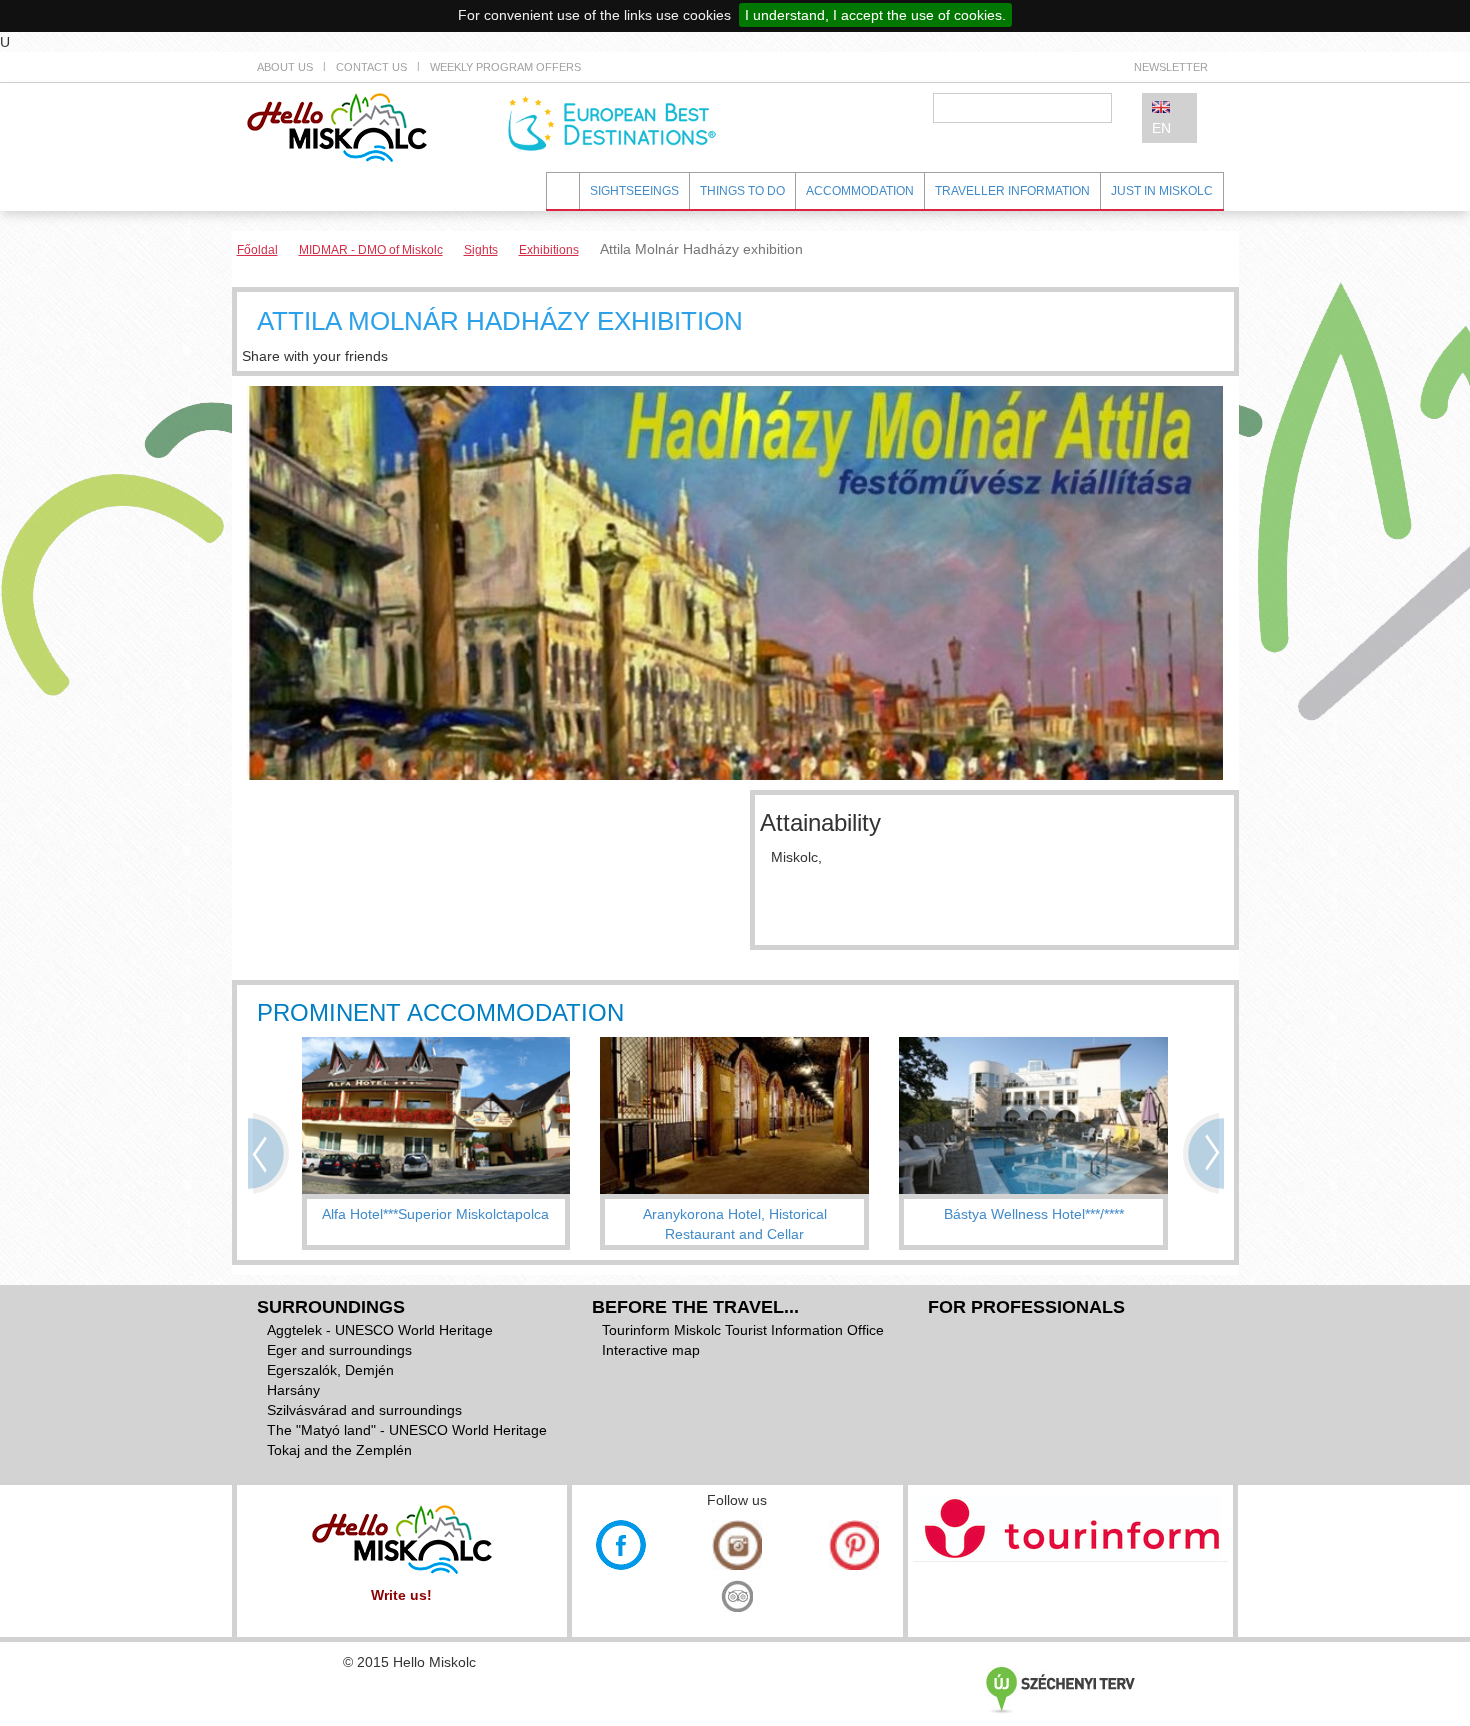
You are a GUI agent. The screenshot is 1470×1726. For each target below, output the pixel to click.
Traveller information (1012, 191)
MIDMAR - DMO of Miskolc (371, 250)
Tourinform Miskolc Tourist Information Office (743, 1330)
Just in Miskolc (1162, 191)
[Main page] (337, 126)
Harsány (293, 1390)
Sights (481, 250)
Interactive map (651, 1350)
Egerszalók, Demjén (330, 1370)
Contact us (371, 67)
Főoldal (257, 250)
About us (285, 67)
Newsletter (1171, 67)
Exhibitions (549, 250)
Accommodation (860, 191)
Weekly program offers (505, 67)
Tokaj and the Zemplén (339, 1450)
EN (1161, 128)
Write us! (401, 1595)
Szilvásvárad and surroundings (364, 1410)
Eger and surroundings (339, 1350)
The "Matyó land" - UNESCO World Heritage (407, 1430)
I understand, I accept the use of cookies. (875, 15)
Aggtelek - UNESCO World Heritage (380, 1330)
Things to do (742, 191)
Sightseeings (634, 191)
